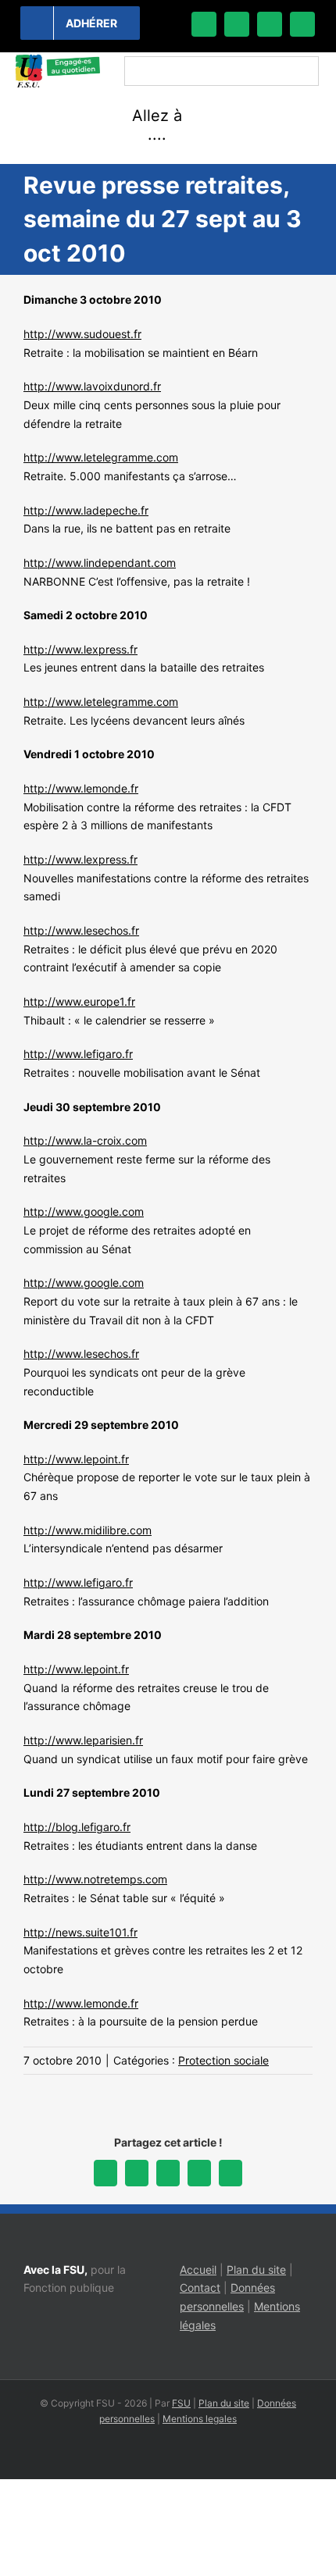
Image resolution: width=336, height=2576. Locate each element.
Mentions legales (200, 2419)
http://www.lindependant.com (100, 563)
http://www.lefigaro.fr (78, 1054)
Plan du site (256, 2270)
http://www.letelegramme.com (101, 457)
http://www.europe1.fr (79, 1001)
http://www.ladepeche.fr (86, 510)
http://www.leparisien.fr (83, 1740)
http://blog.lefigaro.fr (77, 1827)
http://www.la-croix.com (85, 1140)
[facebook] (204, 24)
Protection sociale (223, 2060)
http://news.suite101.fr (80, 1932)
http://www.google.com (84, 1211)
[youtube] (302, 24)
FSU (181, 2403)
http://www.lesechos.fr (81, 930)
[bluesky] (237, 24)
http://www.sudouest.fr (82, 334)
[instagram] (270, 24)
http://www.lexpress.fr (80, 649)
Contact (200, 2287)
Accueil (198, 2270)
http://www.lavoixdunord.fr (92, 386)
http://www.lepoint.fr (76, 1459)
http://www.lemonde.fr (81, 788)
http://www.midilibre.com (88, 1530)
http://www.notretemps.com (95, 1879)
